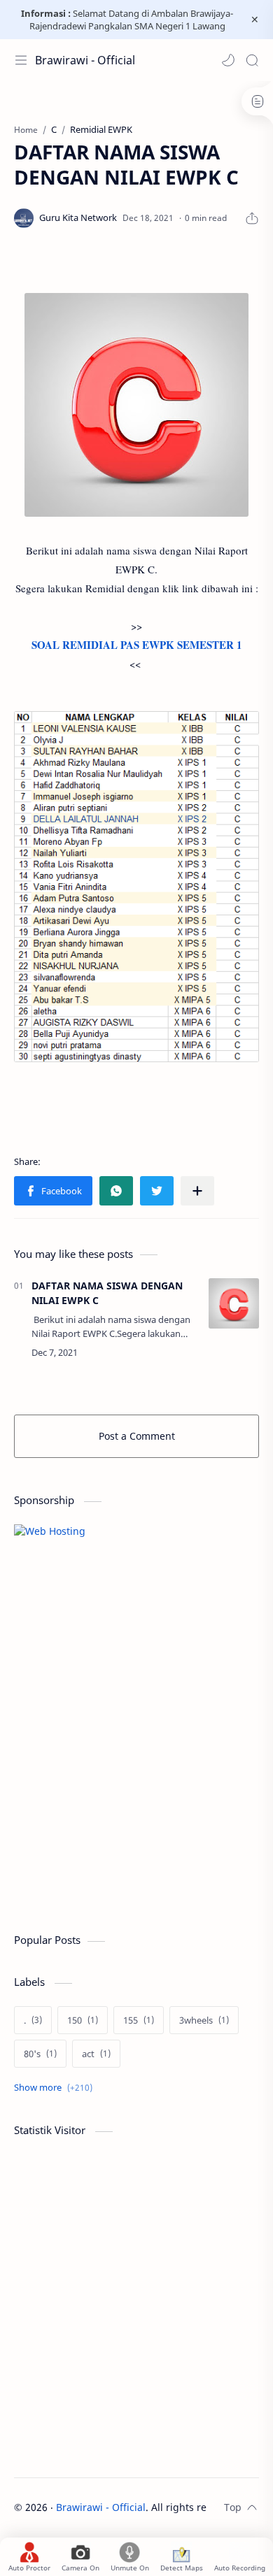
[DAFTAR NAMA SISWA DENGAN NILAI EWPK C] (234, 1303)
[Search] (252, 60)
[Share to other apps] (197, 1191)
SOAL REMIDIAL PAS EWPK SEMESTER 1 (137, 645)
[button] (228, 60)
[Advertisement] (119, 1815)
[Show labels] (56, 2088)
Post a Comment (137, 1436)
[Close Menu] (255, 20)
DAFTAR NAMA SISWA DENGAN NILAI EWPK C (107, 1293)
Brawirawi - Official (85, 60)
